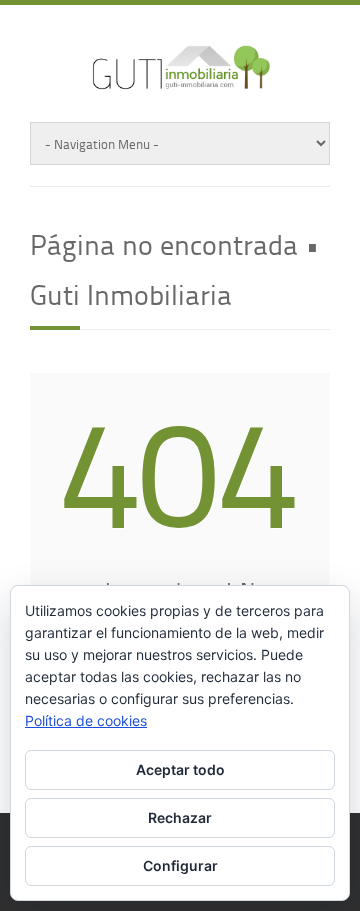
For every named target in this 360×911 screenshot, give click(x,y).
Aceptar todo (180, 769)
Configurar (180, 865)
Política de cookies (86, 720)
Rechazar (180, 817)
